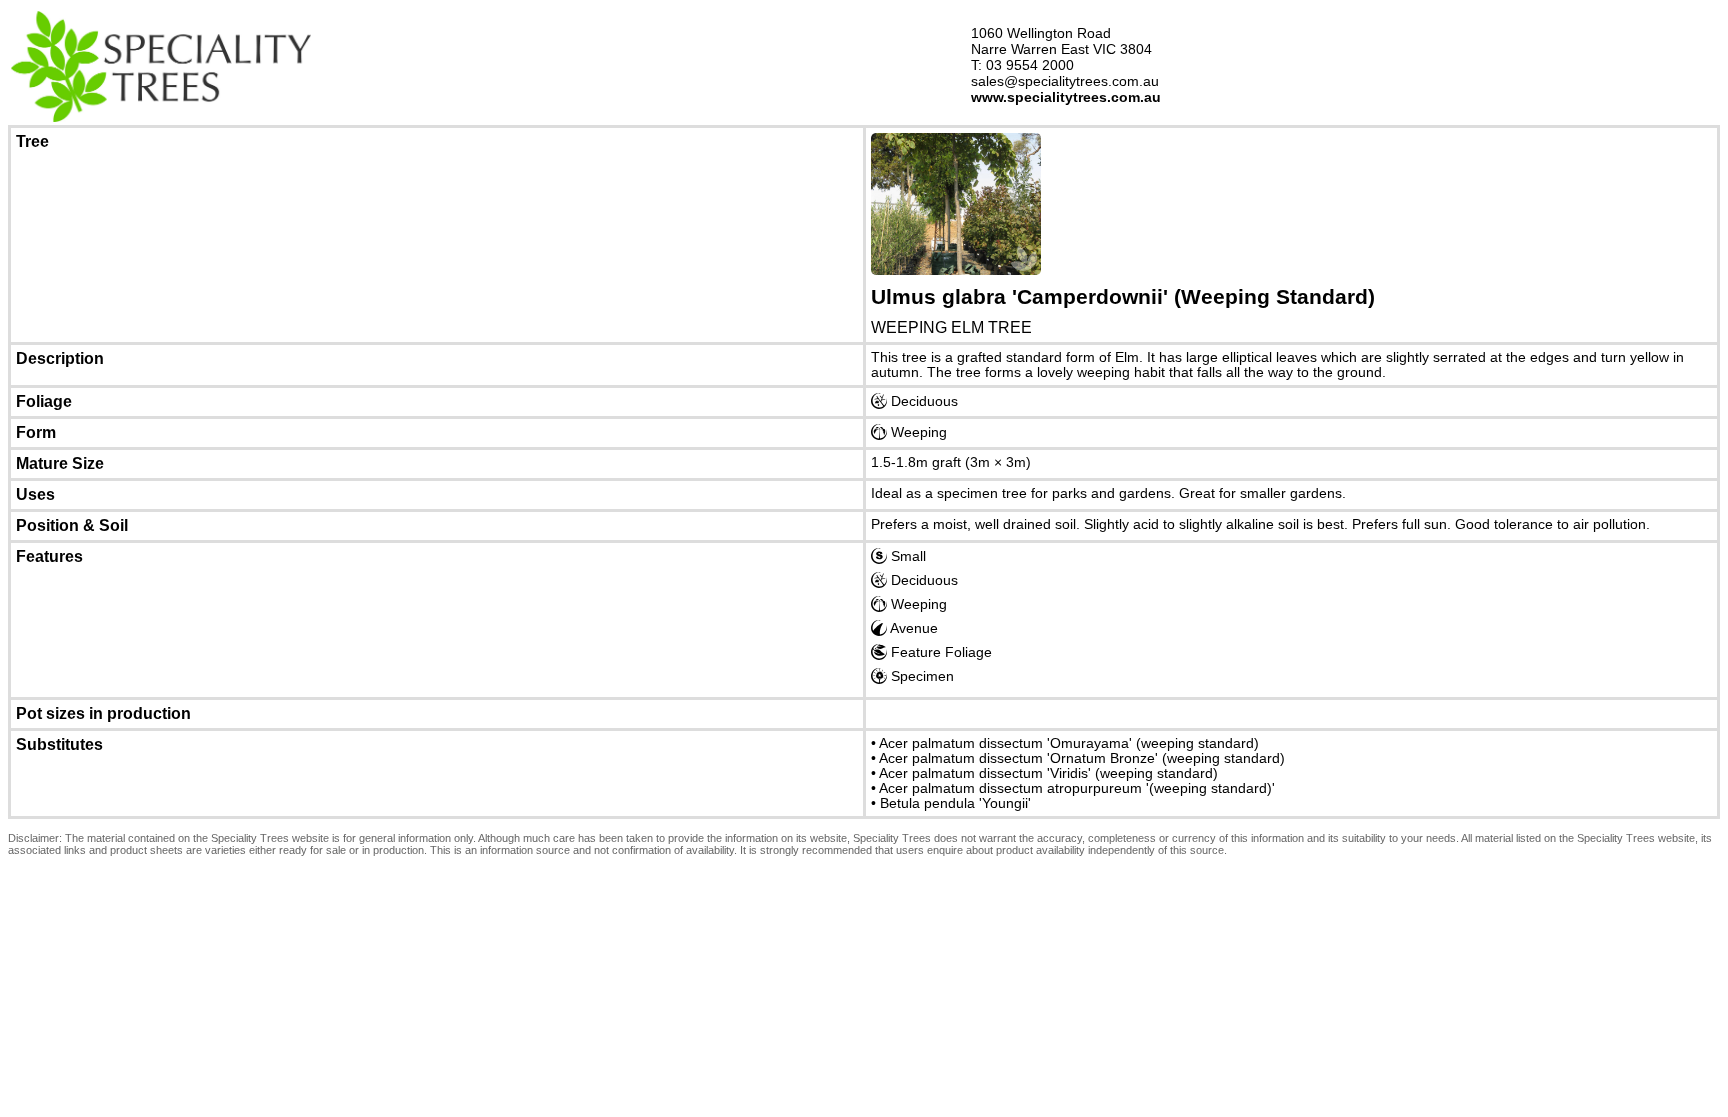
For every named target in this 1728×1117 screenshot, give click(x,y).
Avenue (912, 628)
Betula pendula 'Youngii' (955, 803)
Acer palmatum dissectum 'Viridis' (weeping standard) (1048, 773)
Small (906, 556)
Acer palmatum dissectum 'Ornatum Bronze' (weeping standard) (1082, 758)
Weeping (917, 432)
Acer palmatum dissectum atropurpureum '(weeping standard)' (1077, 788)
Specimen (920, 676)
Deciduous (922, 401)
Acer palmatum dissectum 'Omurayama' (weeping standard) (1069, 743)
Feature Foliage (939, 652)
